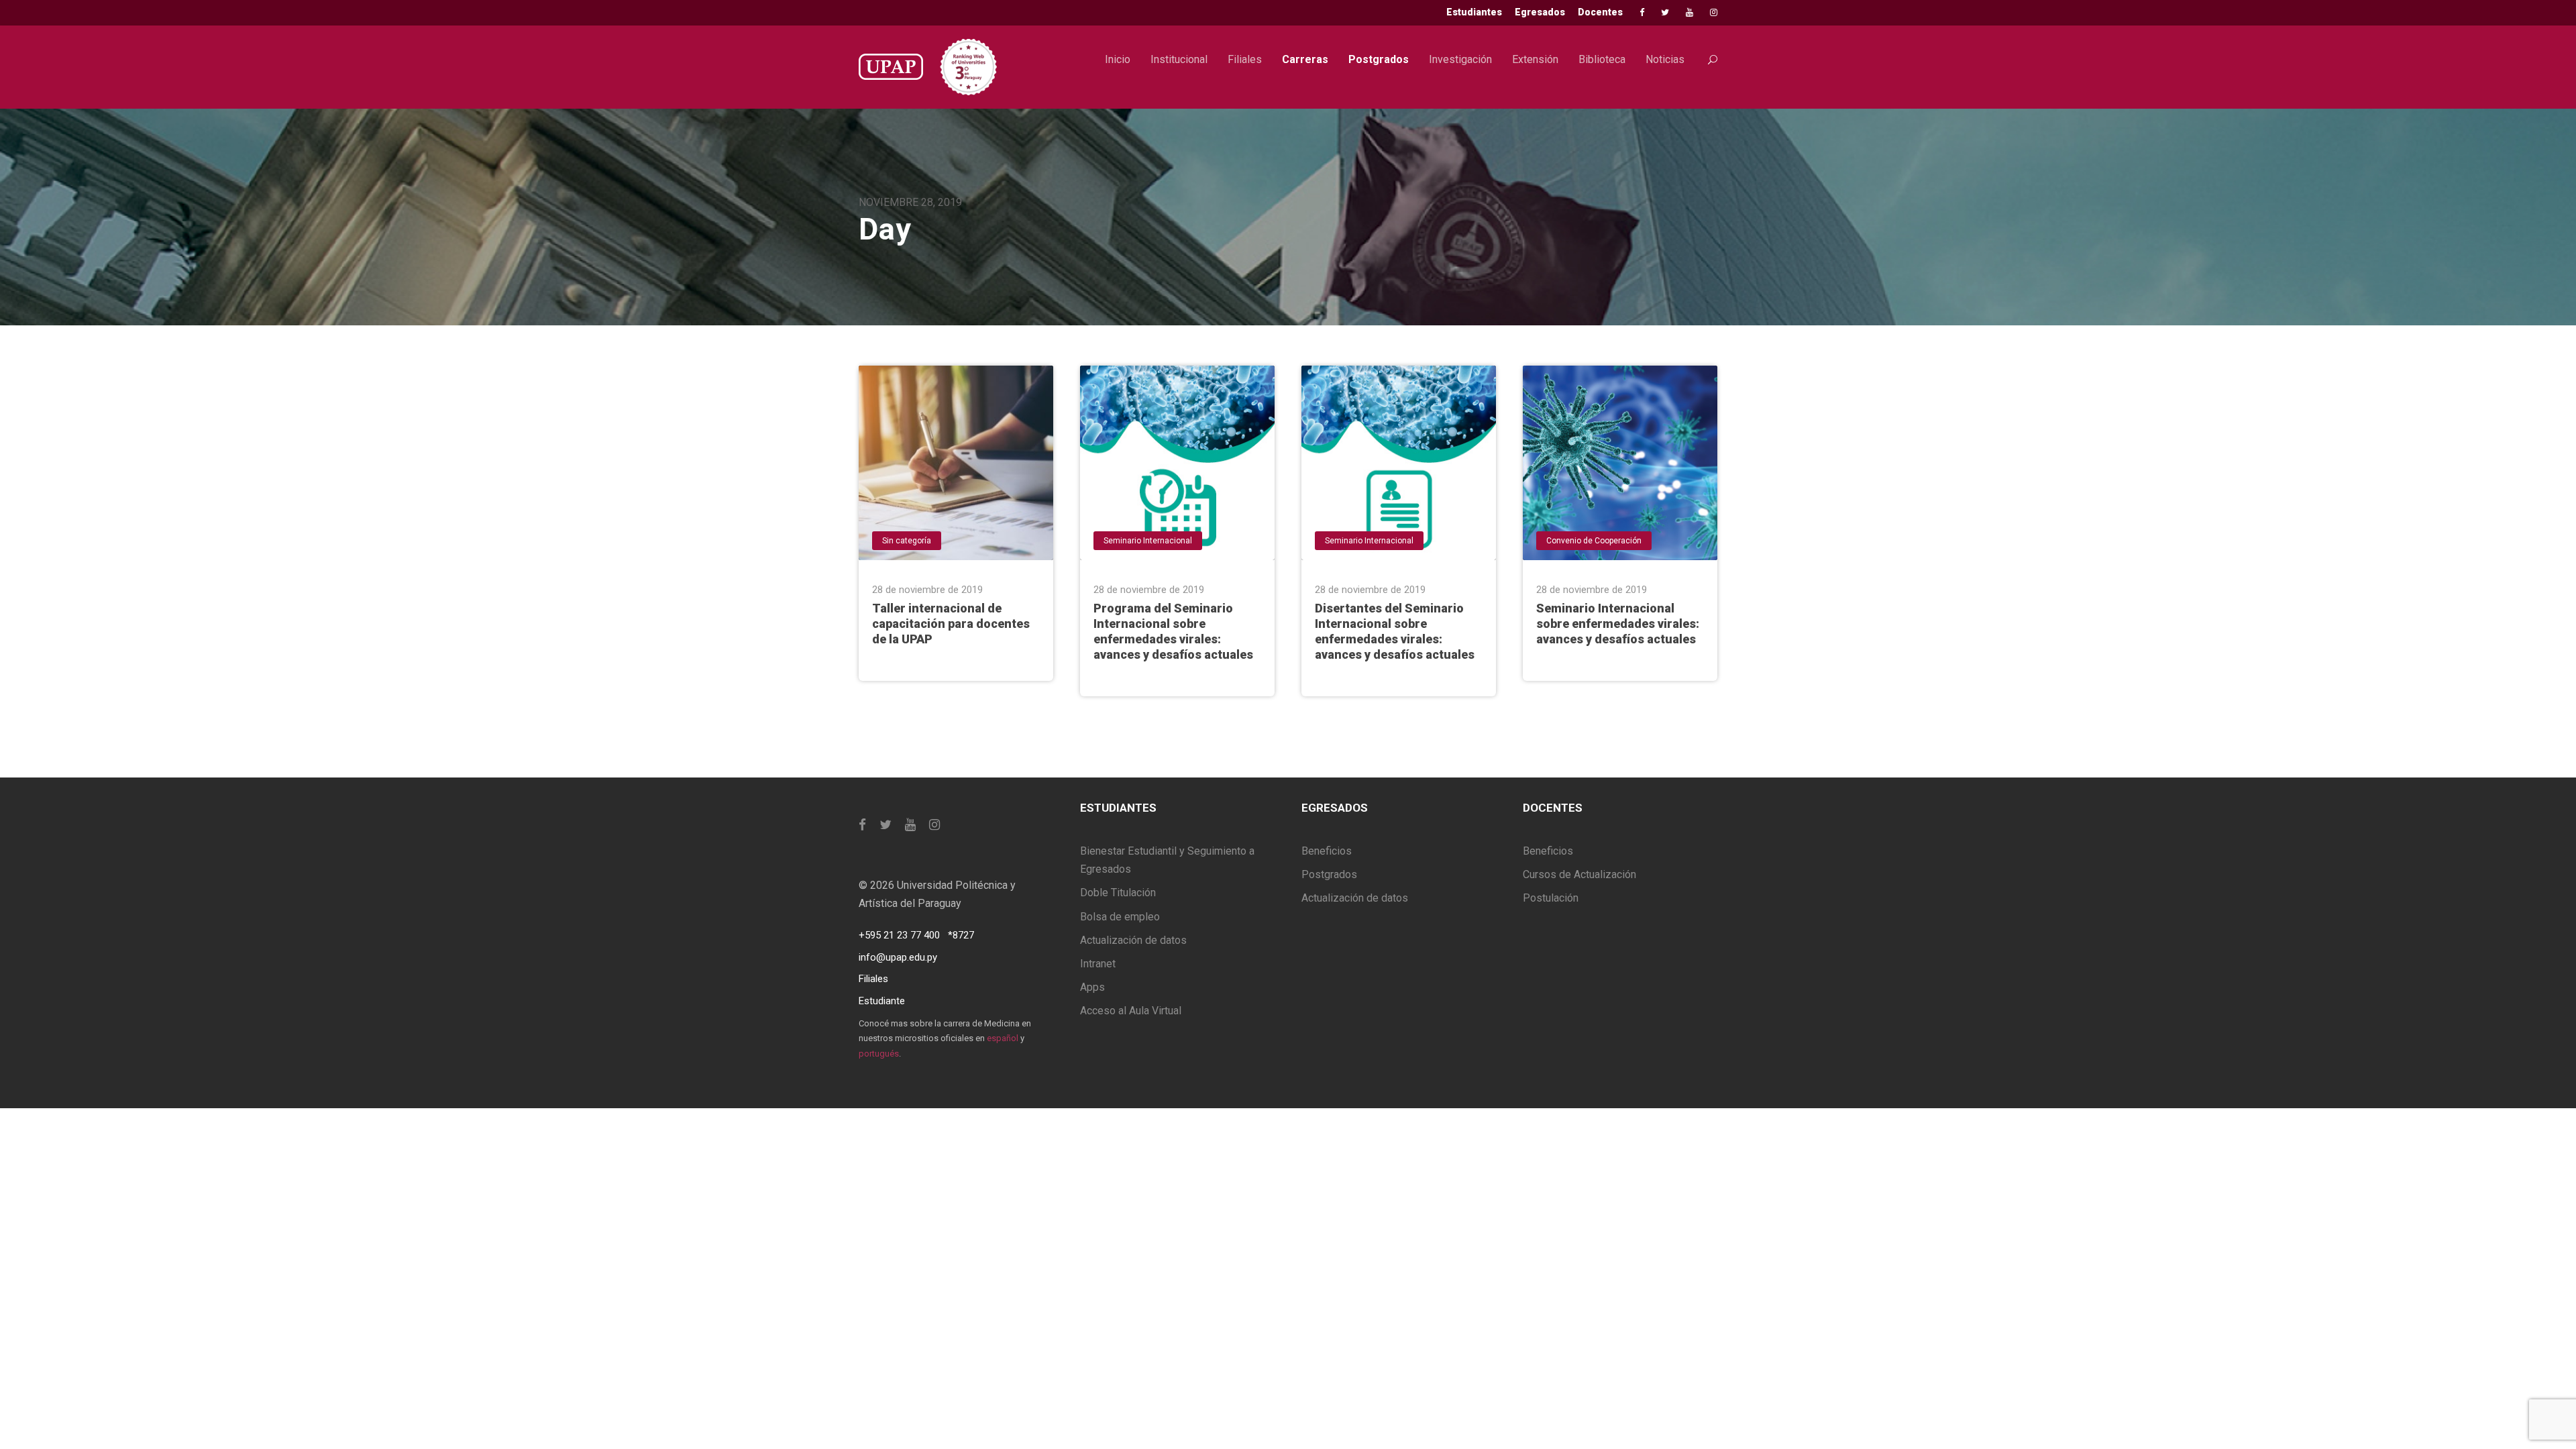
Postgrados (1379, 59)
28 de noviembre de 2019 (927, 590)
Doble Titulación (1118, 893)
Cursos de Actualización (1579, 874)
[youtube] (1689, 12)
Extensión (1535, 59)
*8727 (961, 935)
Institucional (1179, 59)
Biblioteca (1602, 59)
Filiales (1245, 59)
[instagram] (1714, 12)
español (1003, 1038)
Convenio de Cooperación (1594, 541)
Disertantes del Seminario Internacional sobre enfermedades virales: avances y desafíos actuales (1395, 631)
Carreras (1305, 59)
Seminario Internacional (1148, 541)
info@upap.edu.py (898, 957)
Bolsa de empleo (1120, 917)
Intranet (1098, 964)
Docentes (1600, 12)
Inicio (1118, 59)
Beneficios (1327, 851)
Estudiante (882, 1001)
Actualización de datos (1133, 940)
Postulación (1551, 898)
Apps (1092, 987)
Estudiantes (1474, 12)
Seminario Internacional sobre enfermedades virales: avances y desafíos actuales (1618, 624)
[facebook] (1642, 12)
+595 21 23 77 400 (899, 935)
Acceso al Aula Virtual (1131, 1011)
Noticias (1665, 59)
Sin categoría (907, 541)
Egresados (1540, 12)
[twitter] (1665, 12)
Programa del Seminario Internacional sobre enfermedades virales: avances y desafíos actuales (1173, 631)
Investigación (1460, 59)
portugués (879, 1054)
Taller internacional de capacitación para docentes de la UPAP (951, 624)
